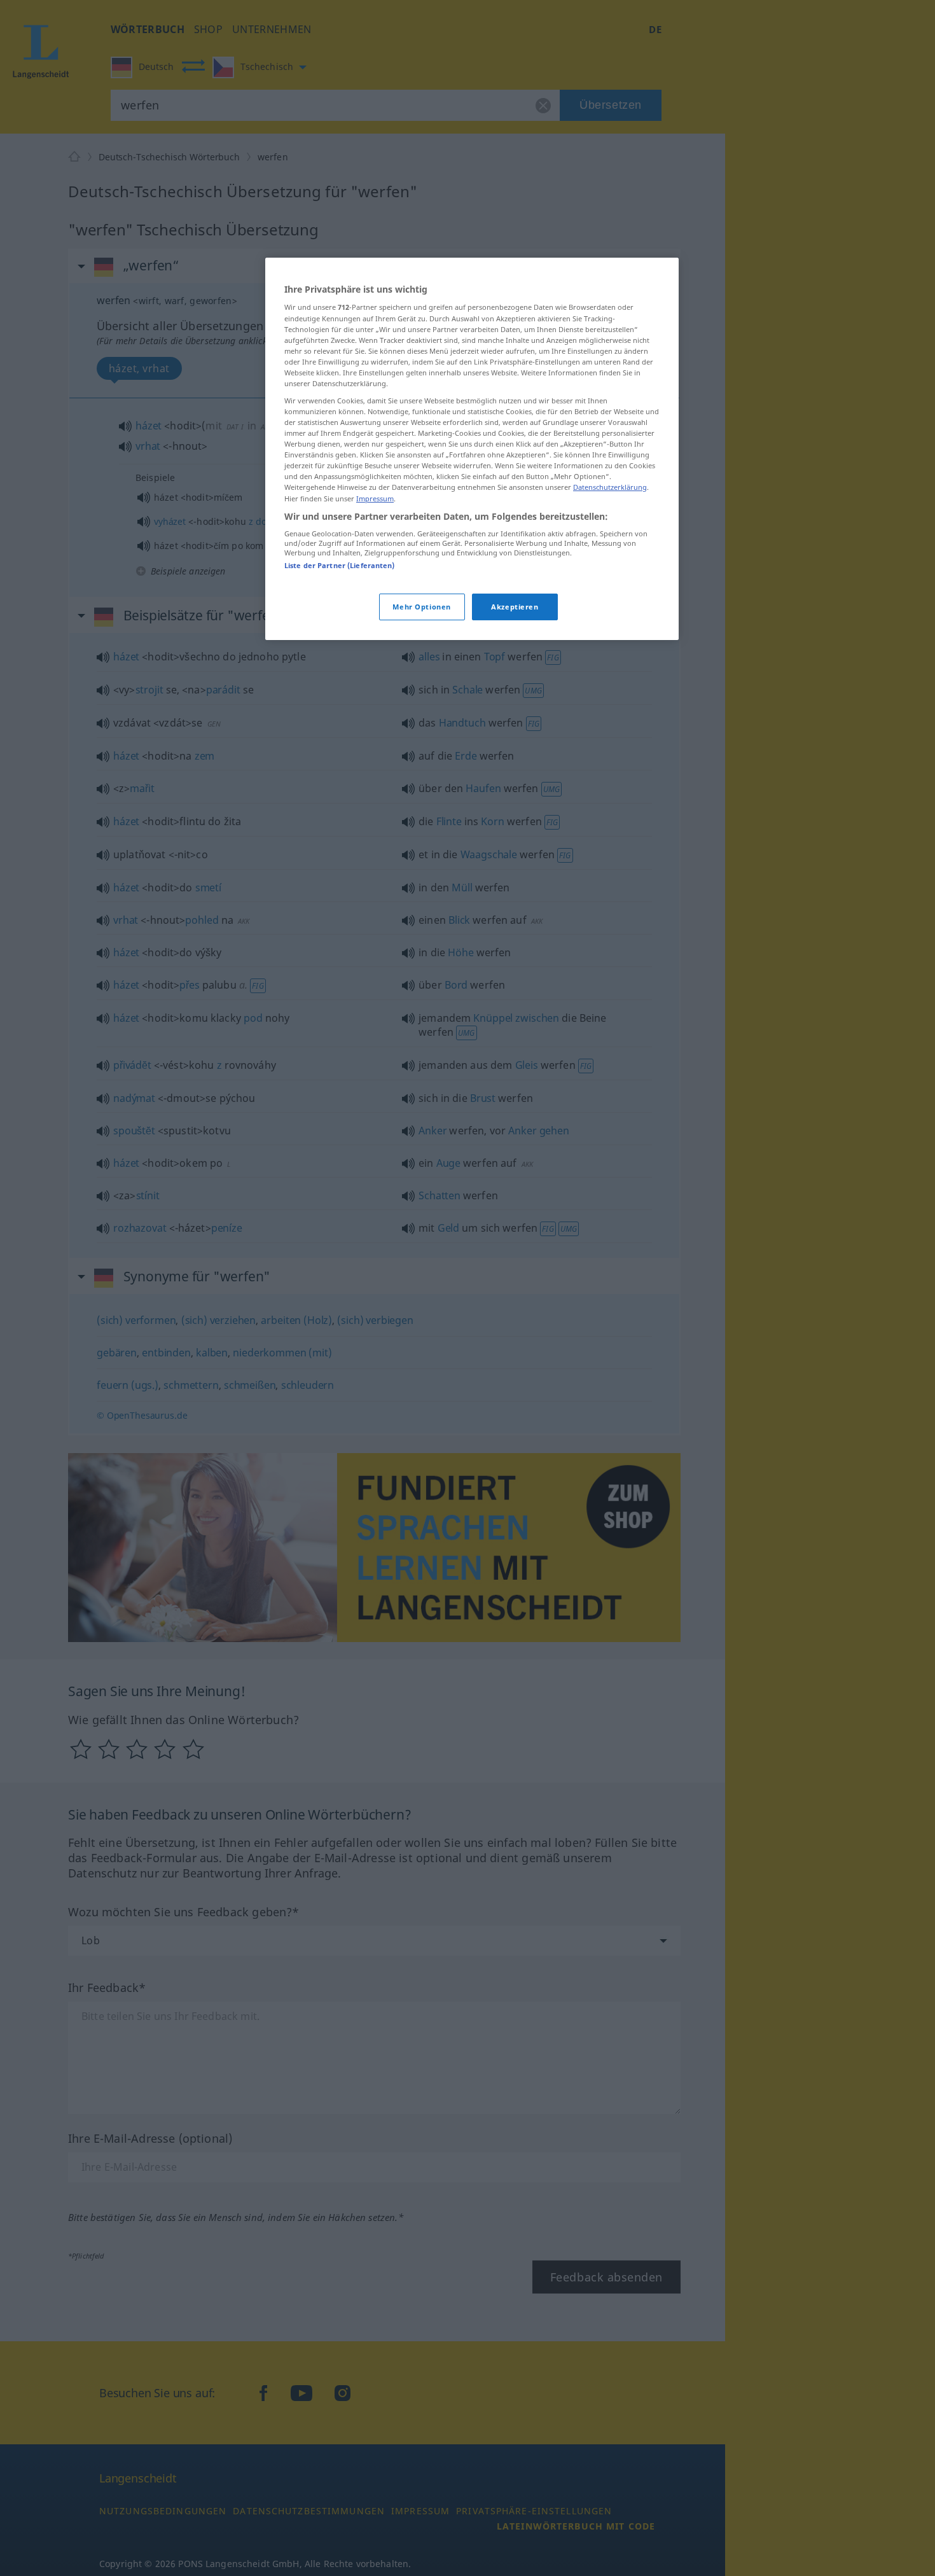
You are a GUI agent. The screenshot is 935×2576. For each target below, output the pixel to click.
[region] (472, 449)
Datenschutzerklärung (610, 487)
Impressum (375, 498)
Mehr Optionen (421, 607)
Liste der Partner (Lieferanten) (340, 565)
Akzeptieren (515, 607)
